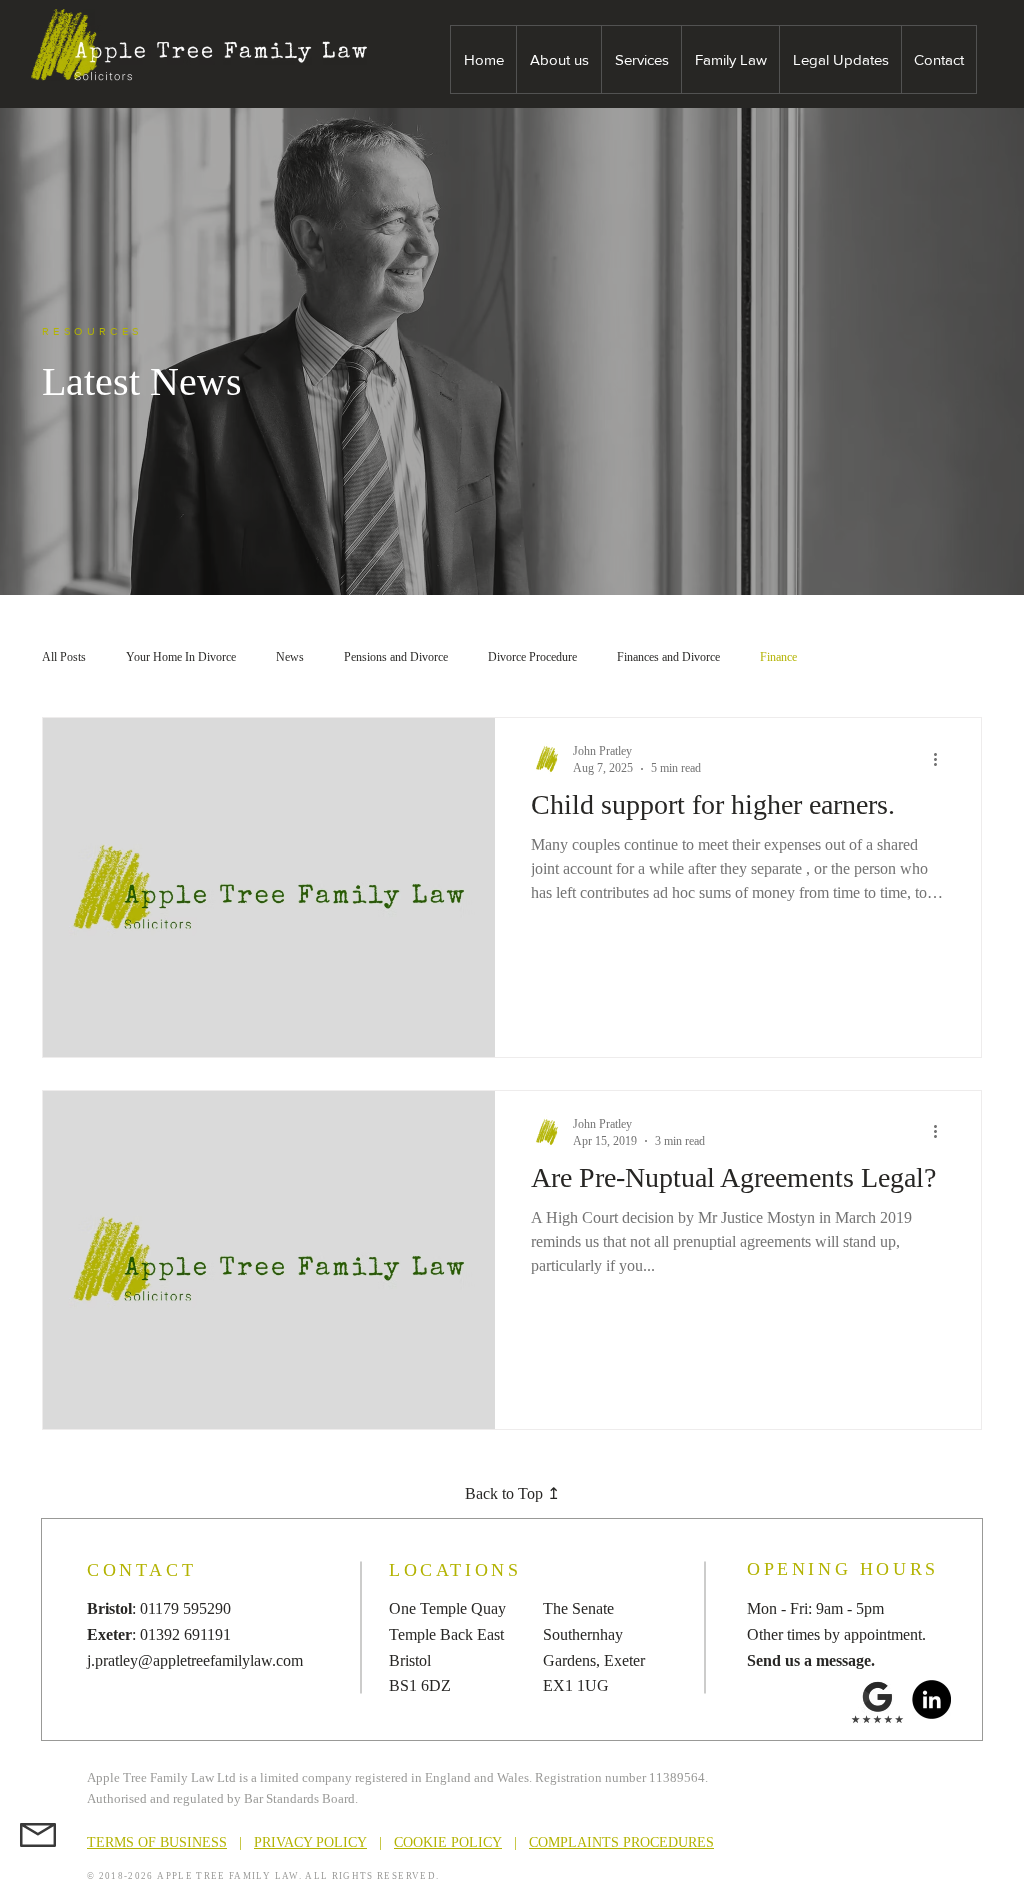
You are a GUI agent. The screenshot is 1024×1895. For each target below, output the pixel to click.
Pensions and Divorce (396, 657)
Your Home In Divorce (181, 657)
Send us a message (809, 1660)
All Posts (64, 657)
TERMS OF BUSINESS (157, 1842)
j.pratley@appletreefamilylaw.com (195, 1660)
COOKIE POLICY (448, 1842)
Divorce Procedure (532, 657)
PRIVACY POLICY (310, 1842)
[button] (558, 59)
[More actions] (942, 759)
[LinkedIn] (931, 1699)
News (290, 657)
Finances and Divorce (668, 657)
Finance (778, 657)
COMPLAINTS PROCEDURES (621, 1842)
